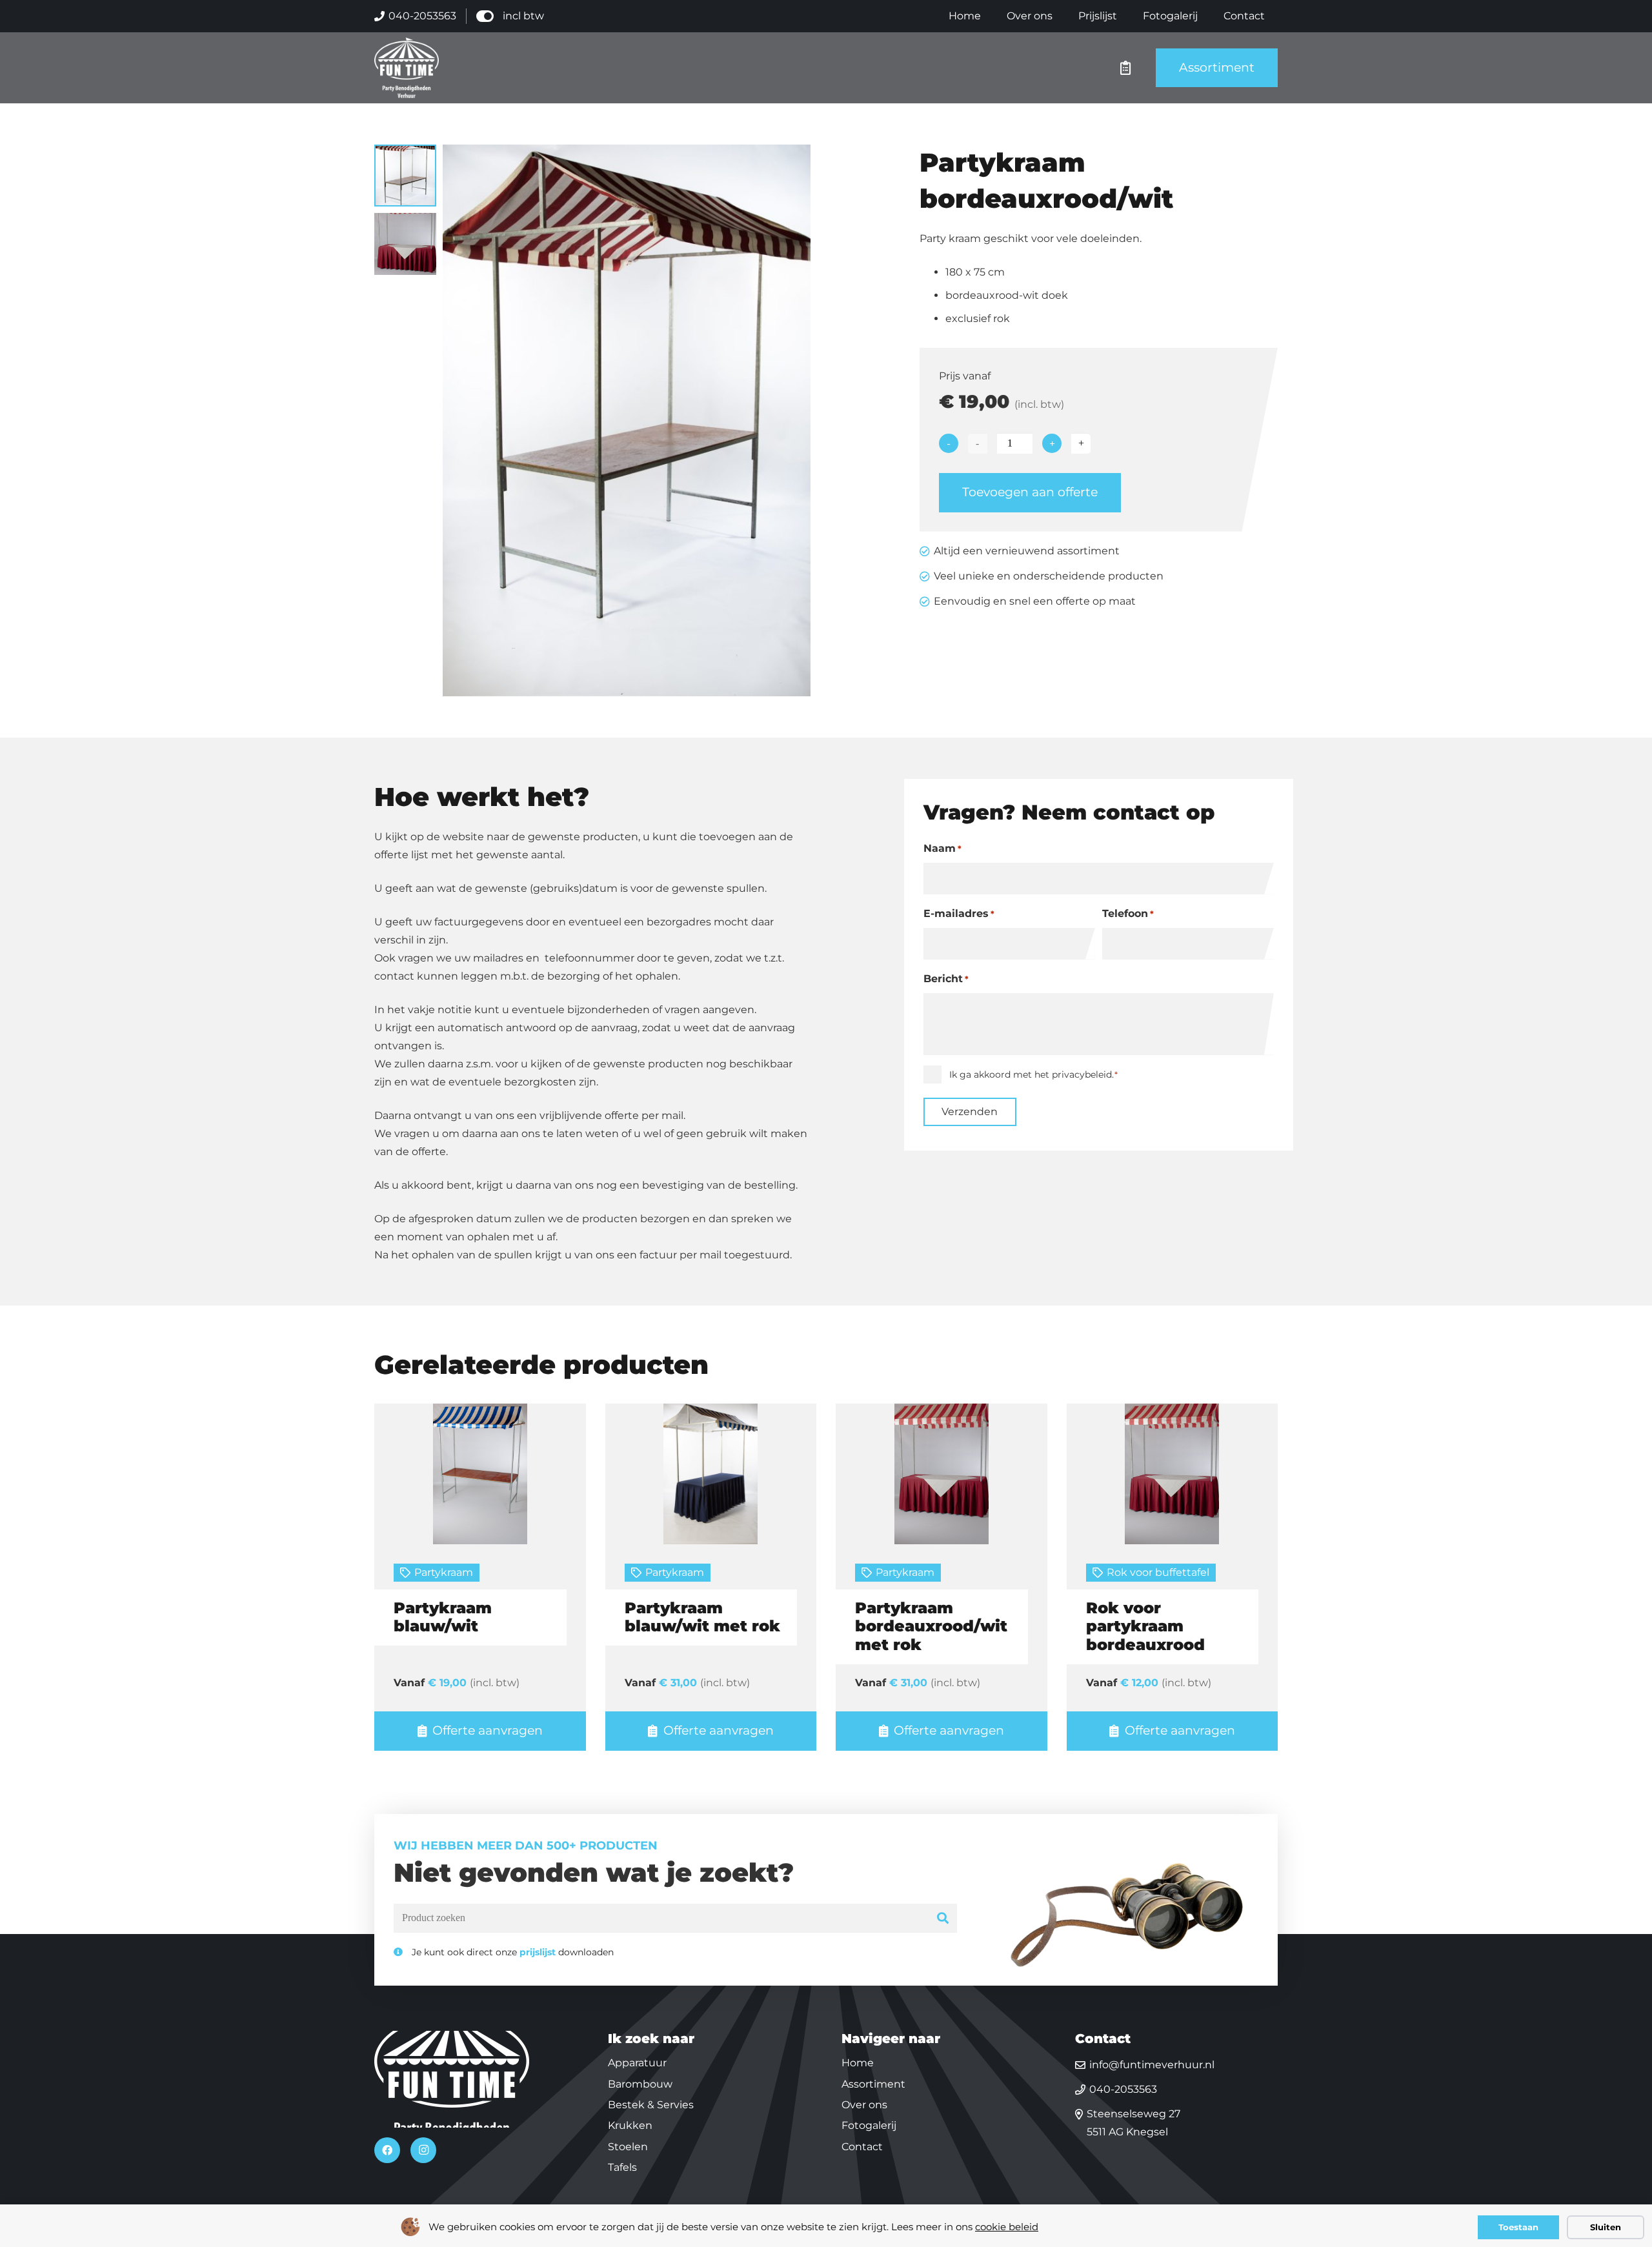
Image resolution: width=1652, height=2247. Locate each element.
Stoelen (628, 2146)
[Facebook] (387, 2150)
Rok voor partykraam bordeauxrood (1145, 1627)
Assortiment (873, 2083)
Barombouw (640, 2083)
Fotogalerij (869, 2125)
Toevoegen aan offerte (1030, 492)
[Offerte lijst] (1125, 68)
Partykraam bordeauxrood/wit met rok (931, 1627)
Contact (862, 2146)
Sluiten (1606, 2227)
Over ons (864, 2105)
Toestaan (1518, 2227)
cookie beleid (1007, 2227)
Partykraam (444, 1572)
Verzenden (970, 1112)
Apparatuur (637, 2063)
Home (858, 2063)
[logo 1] (407, 68)
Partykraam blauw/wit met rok (702, 1617)
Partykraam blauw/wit (443, 1617)
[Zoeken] (943, 1918)
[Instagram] (423, 2150)
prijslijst (538, 1952)
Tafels (622, 2167)
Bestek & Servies (651, 2105)
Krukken (630, 2125)
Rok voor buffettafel (1158, 1572)
